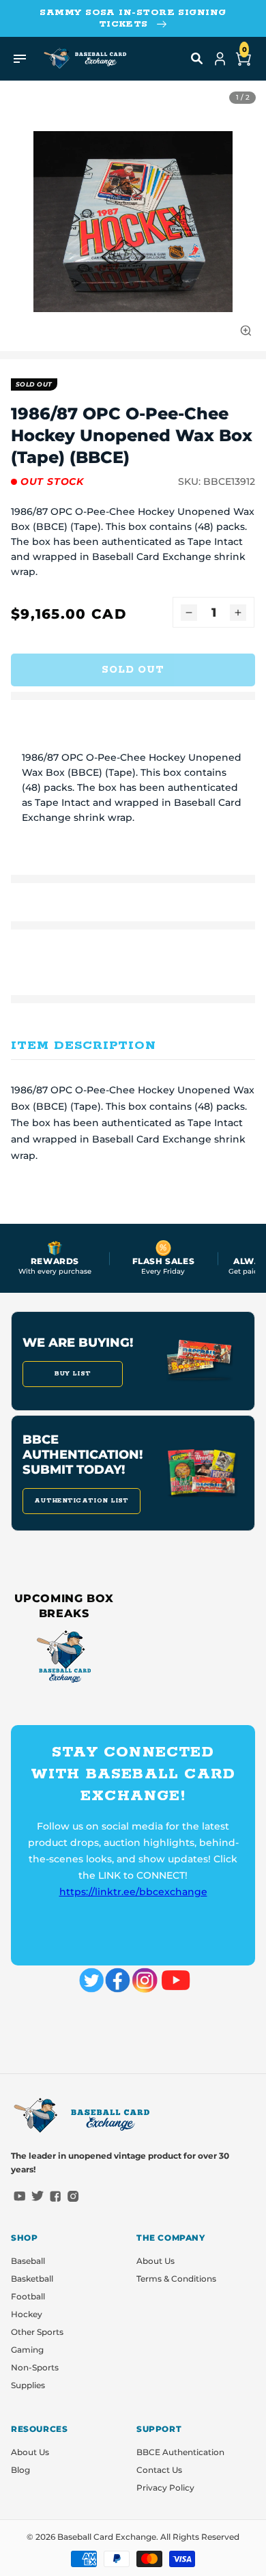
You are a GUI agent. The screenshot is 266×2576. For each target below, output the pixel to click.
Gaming (27, 2350)
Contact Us (159, 2470)
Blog (20, 2470)
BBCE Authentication (180, 2452)
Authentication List (82, 1501)
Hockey (27, 2314)
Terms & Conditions (176, 2279)
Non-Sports (35, 2367)
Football (28, 2296)
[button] (197, 59)
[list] (133, 221)
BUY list (73, 1374)
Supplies (28, 2385)
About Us (156, 2261)
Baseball (28, 2261)
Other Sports (37, 2332)
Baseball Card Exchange (107, 2537)
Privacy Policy (165, 2488)
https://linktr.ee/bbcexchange (133, 1892)
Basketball (32, 2279)
